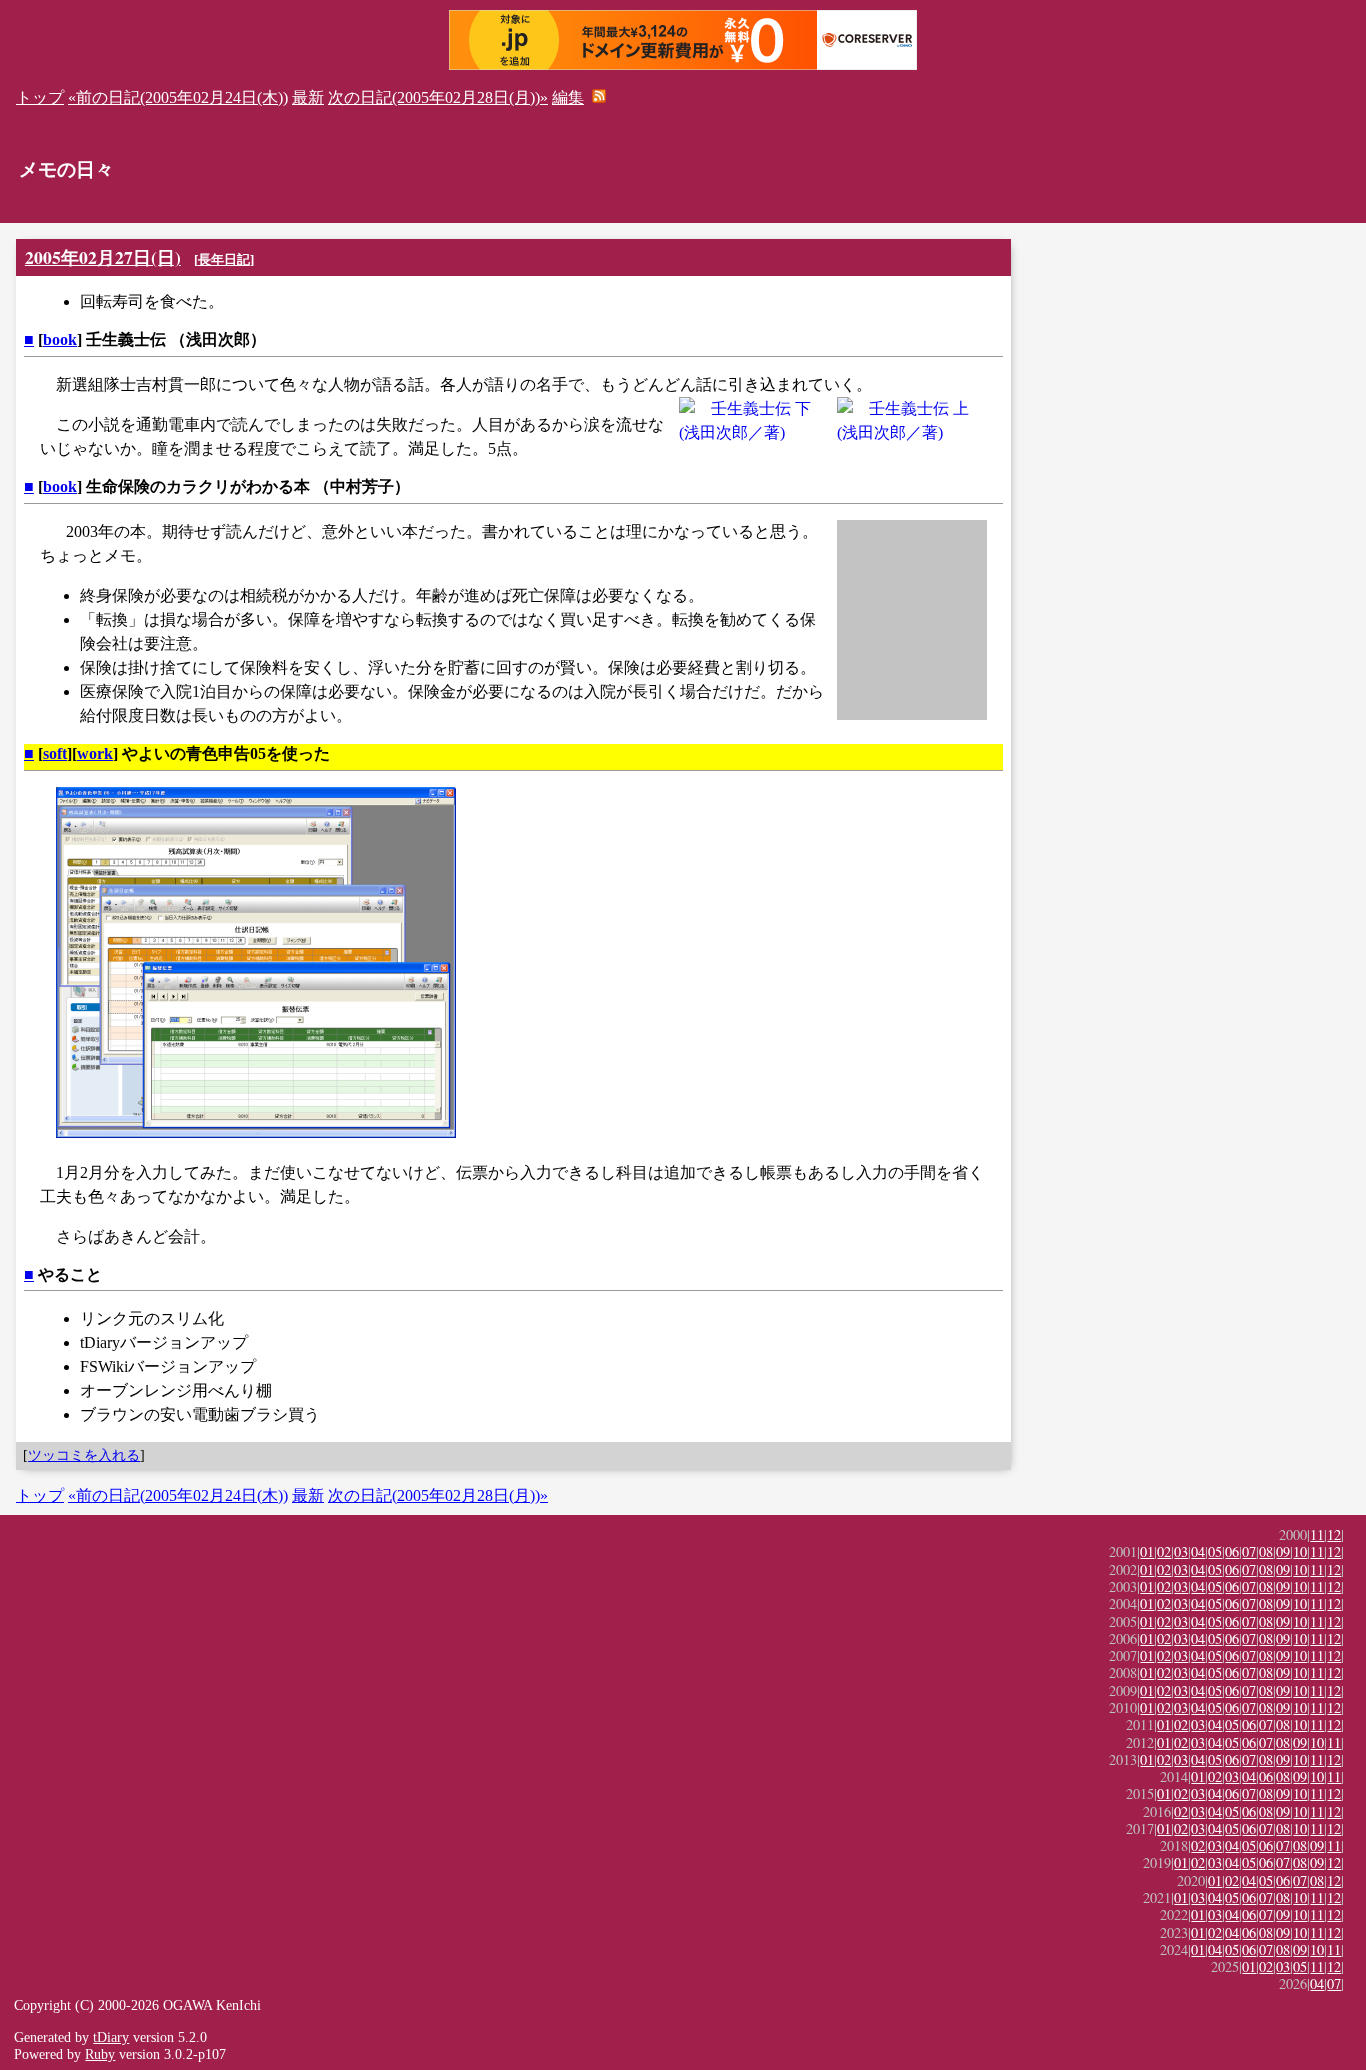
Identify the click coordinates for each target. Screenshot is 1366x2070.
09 (1283, 1551)
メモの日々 (66, 169)
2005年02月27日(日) (103, 257)
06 (1232, 1551)
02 (1164, 1551)
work (95, 753)
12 (1334, 1534)
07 (1249, 1551)
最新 (308, 97)
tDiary (111, 2037)
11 (1317, 1534)
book (60, 339)
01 (1147, 1551)
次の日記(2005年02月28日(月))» (438, 97)
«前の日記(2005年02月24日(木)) (178, 97)
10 (1300, 1551)
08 (1266, 1551)
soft (55, 753)
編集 (568, 97)
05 (1215, 1551)
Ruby (100, 2054)
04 (1198, 1551)
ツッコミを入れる (84, 1455)
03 (1181, 1551)
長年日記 (224, 259)
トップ (40, 97)
